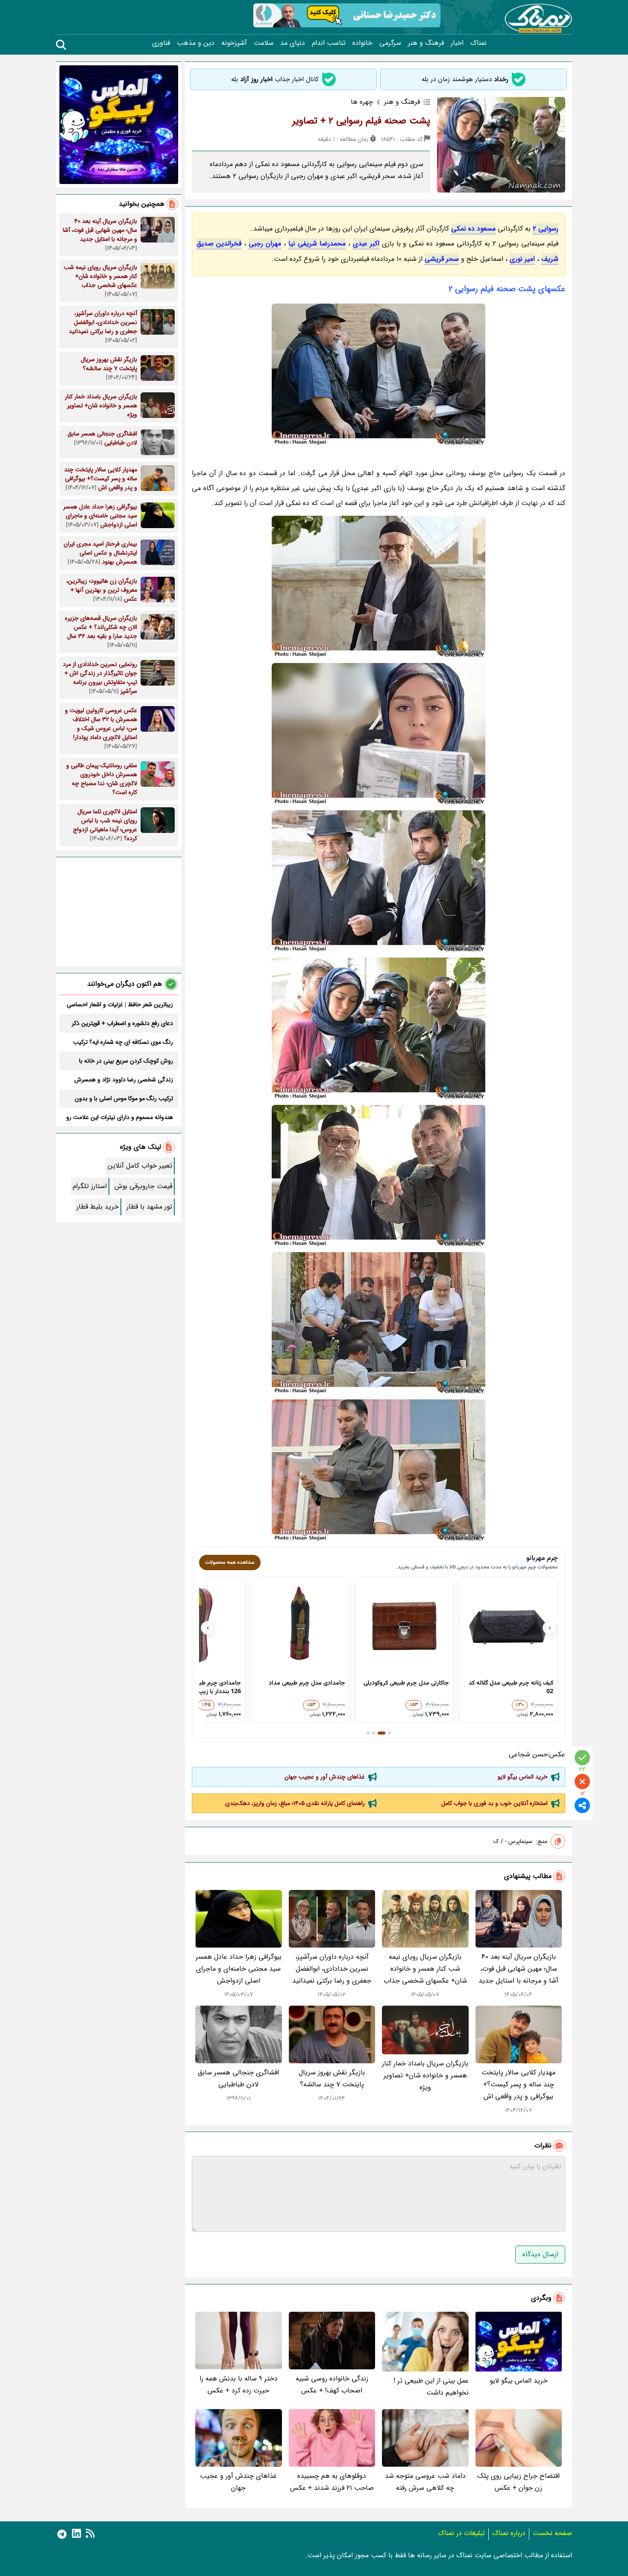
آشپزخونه (234, 43)
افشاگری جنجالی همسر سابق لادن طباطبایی (238, 2078)
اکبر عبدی (366, 244)
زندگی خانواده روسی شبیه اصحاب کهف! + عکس (332, 2385)
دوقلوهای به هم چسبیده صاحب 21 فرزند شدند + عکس (332, 2482)
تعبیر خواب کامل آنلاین (140, 1166)
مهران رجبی (265, 244)
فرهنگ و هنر (426, 43)
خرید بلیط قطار (98, 1207)
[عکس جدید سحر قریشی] (379, 587)
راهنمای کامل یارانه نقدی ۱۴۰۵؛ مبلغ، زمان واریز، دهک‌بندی (295, 1803)
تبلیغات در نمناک (461, 2533)
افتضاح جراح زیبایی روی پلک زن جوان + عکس (518, 2482)
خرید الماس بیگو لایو (523, 1777)
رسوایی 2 (546, 229)
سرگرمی (390, 43)
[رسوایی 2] (379, 734)
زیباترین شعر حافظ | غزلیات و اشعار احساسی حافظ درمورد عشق (120, 1005)
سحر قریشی (442, 259)
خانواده (362, 43)
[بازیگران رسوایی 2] (379, 881)
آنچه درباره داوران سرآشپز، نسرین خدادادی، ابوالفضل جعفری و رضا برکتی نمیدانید (332, 1969)
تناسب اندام (329, 43)
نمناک (478, 43)
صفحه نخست (552, 2533)
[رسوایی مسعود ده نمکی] (379, 1323)
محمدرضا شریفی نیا (317, 244)
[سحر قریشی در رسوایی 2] (379, 375)
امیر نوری (522, 259)
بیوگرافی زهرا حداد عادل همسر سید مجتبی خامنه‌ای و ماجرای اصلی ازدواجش (239, 1969)
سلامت (264, 43)
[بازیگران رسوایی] (379, 1471)
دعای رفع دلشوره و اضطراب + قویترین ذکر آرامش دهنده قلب (122, 1023)
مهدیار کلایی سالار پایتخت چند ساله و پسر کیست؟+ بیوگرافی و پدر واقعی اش (518, 2084)
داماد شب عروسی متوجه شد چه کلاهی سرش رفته (425, 2482)
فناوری (161, 43)
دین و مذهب (196, 43)
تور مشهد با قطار (149, 1207)
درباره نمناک (509, 2533)
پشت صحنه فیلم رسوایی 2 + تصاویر (361, 121)
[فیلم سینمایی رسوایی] (379, 1176)
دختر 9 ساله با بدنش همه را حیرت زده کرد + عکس (239, 2385)
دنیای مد (293, 43)
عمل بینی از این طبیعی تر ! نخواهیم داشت (431, 2387)
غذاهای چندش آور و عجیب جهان (325, 1777)
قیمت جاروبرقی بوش (143, 1186)
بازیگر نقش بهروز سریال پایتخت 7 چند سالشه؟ (332, 2078)
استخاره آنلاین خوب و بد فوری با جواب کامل (494, 1803)
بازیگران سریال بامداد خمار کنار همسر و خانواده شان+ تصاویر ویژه (425, 2075)
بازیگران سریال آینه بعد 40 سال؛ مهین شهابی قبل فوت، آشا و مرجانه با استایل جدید (518, 1969)
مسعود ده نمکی (473, 229)
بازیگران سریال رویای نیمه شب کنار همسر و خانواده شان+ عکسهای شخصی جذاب (425, 1969)
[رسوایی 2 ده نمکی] (379, 1029)
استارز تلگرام (90, 1186)
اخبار (457, 43)
